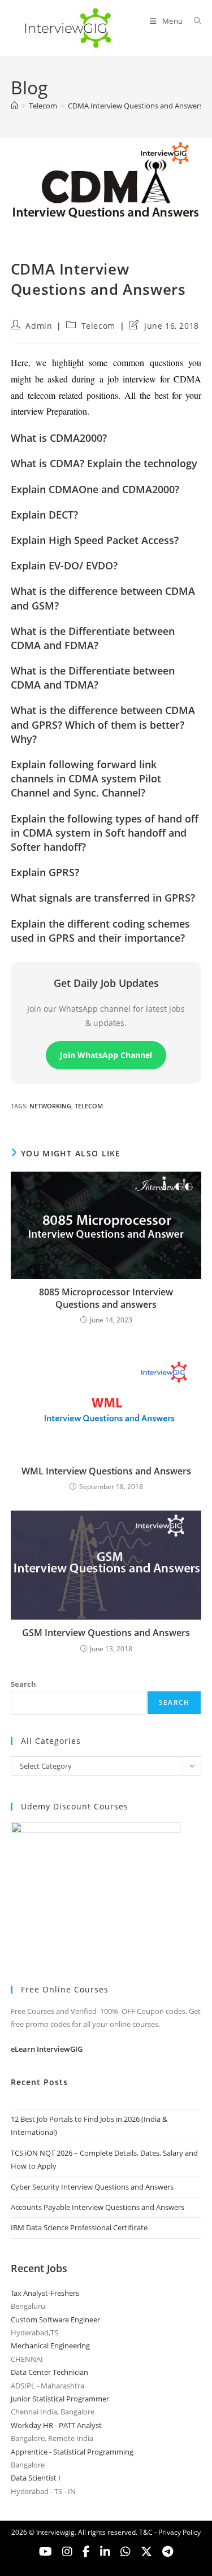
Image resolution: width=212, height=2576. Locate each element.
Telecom (98, 326)
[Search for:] (194, 21)
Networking (50, 1106)
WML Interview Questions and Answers (106, 1471)
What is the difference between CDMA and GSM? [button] (103, 598)
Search (23, 1684)
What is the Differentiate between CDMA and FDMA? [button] (93, 638)
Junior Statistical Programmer (60, 2399)
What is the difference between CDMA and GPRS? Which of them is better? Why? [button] (103, 724)
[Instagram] (67, 2552)
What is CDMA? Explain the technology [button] (104, 463)
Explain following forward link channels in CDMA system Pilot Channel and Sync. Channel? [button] (86, 778)
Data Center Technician (49, 2372)
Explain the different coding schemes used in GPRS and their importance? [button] (100, 931)
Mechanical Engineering (50, 2346)
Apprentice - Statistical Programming (72, 2452)
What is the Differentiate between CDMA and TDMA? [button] (93, 678)
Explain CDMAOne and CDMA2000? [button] (95, 489)
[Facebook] (86, 2552)
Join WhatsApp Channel (106, 1055)
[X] (126, 2552)
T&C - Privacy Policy (170, 2532)
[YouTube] (46, 2552)
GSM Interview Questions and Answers (106, 1633)
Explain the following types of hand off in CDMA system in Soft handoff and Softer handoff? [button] (105, 833)
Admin (39, 326)
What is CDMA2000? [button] (59, 438)
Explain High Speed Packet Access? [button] (95, 540)
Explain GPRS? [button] (45, 872)
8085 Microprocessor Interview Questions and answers (106, 1298)
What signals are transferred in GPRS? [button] (103, 898)
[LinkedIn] (105, 2552)
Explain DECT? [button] (44, 515)
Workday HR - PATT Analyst (56, 2425)
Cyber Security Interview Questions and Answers (92, 2187)
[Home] (14, 106)
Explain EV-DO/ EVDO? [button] (64, 565)
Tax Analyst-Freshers (45, 2293)
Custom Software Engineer (55, 2320)
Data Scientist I (36, 2478)
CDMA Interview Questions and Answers (135, 106)
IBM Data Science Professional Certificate (79, 2227)
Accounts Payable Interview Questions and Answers (98, 2207)
